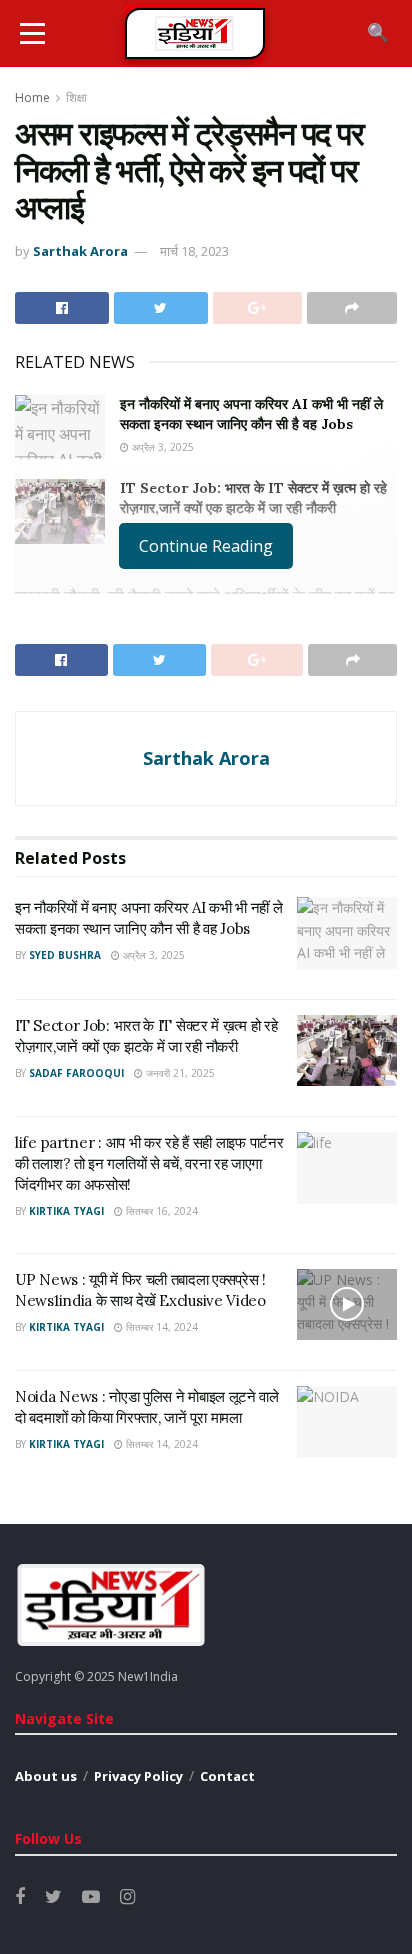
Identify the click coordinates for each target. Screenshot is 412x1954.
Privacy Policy (138, 1776)
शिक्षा (76, 97)
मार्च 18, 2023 (194, 251)
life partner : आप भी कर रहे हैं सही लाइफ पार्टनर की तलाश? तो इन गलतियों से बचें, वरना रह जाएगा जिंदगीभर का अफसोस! (149, 1163)
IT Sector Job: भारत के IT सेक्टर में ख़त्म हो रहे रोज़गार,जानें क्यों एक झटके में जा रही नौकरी (253, 498)
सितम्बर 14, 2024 (160, 1327)
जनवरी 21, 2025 (179, 1073)
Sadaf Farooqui (76, 1073)
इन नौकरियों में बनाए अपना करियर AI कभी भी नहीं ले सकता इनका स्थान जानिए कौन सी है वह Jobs (251, 414)
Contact (227, 1776)
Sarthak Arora (80, 251)
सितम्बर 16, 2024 (160, 1211)
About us (46, 1776)
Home (32, 97)
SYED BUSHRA (65, 955)
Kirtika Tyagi (66, 1211)
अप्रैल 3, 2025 (161, 447)
